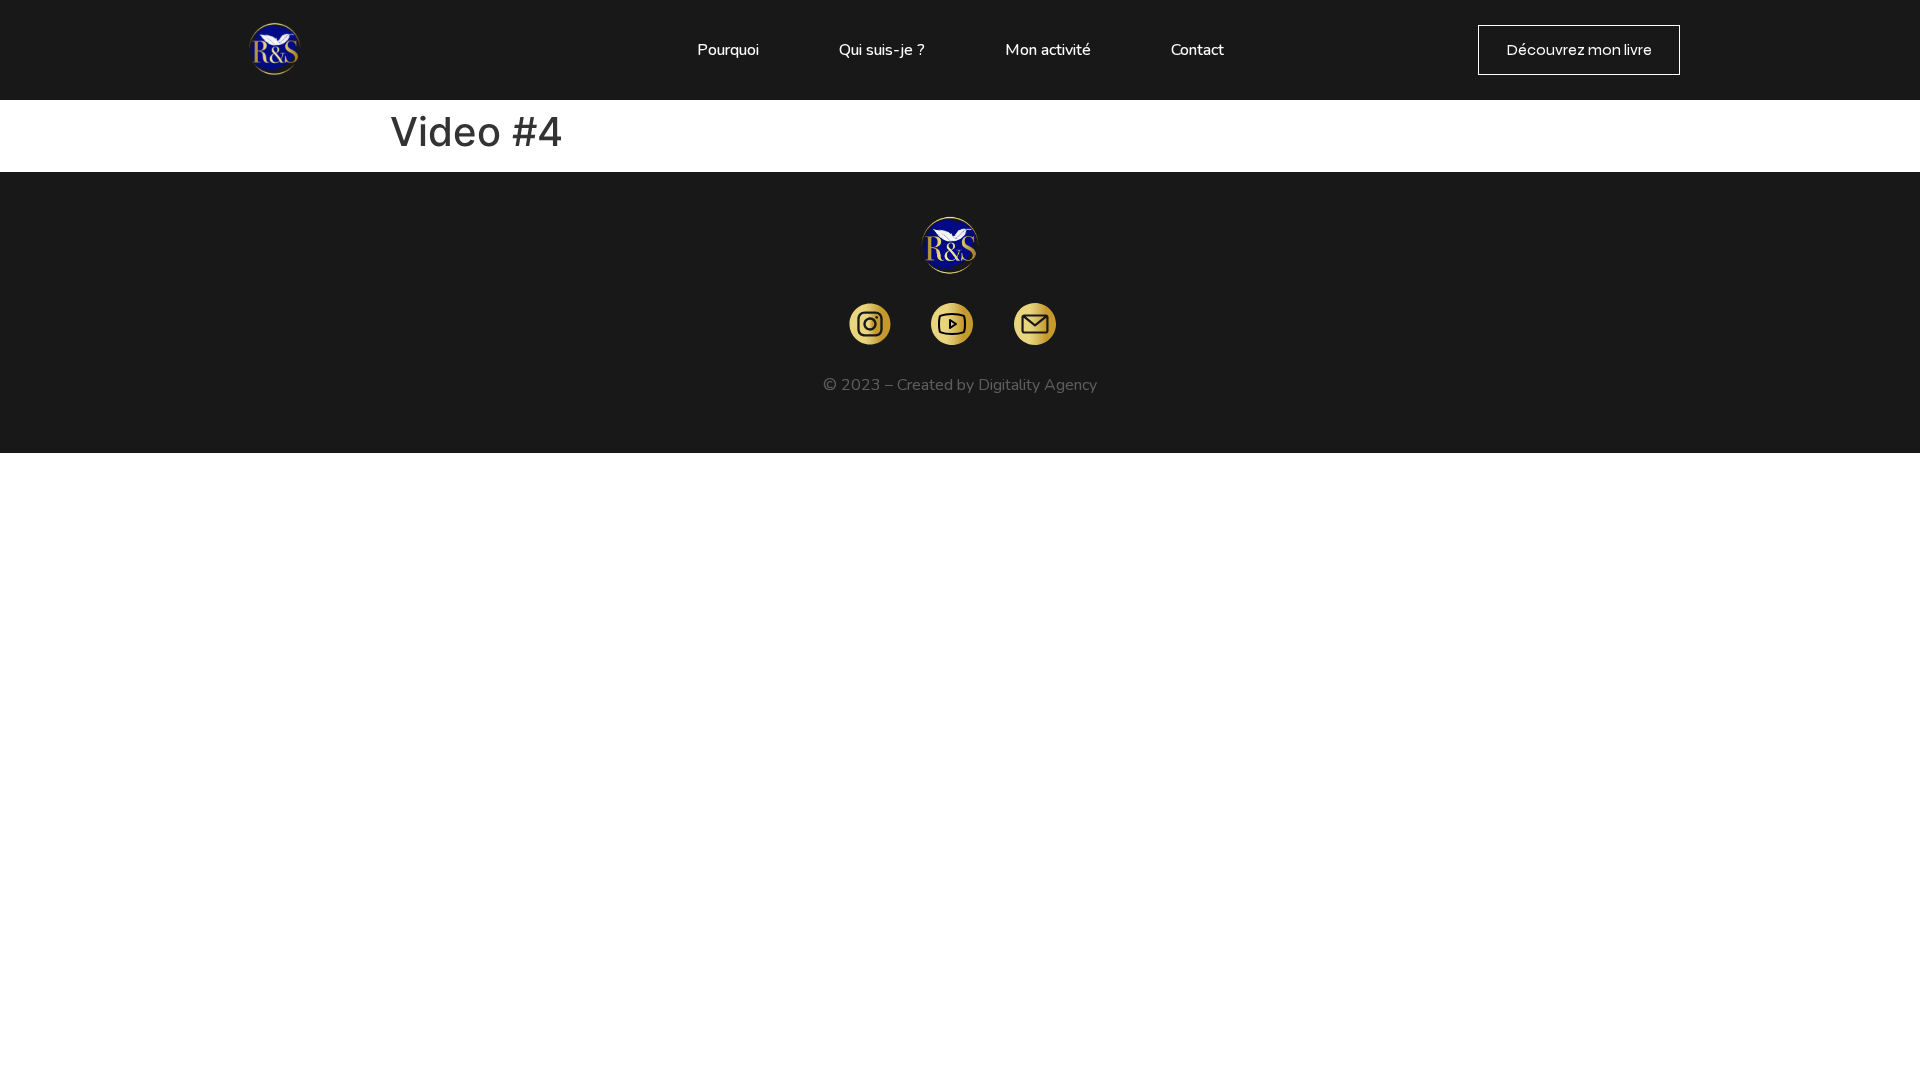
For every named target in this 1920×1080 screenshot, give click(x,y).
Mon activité (1048, 50)
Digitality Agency (1037, 385)
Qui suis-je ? (882, 50)
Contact (1197, 50)
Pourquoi (728, 50)
